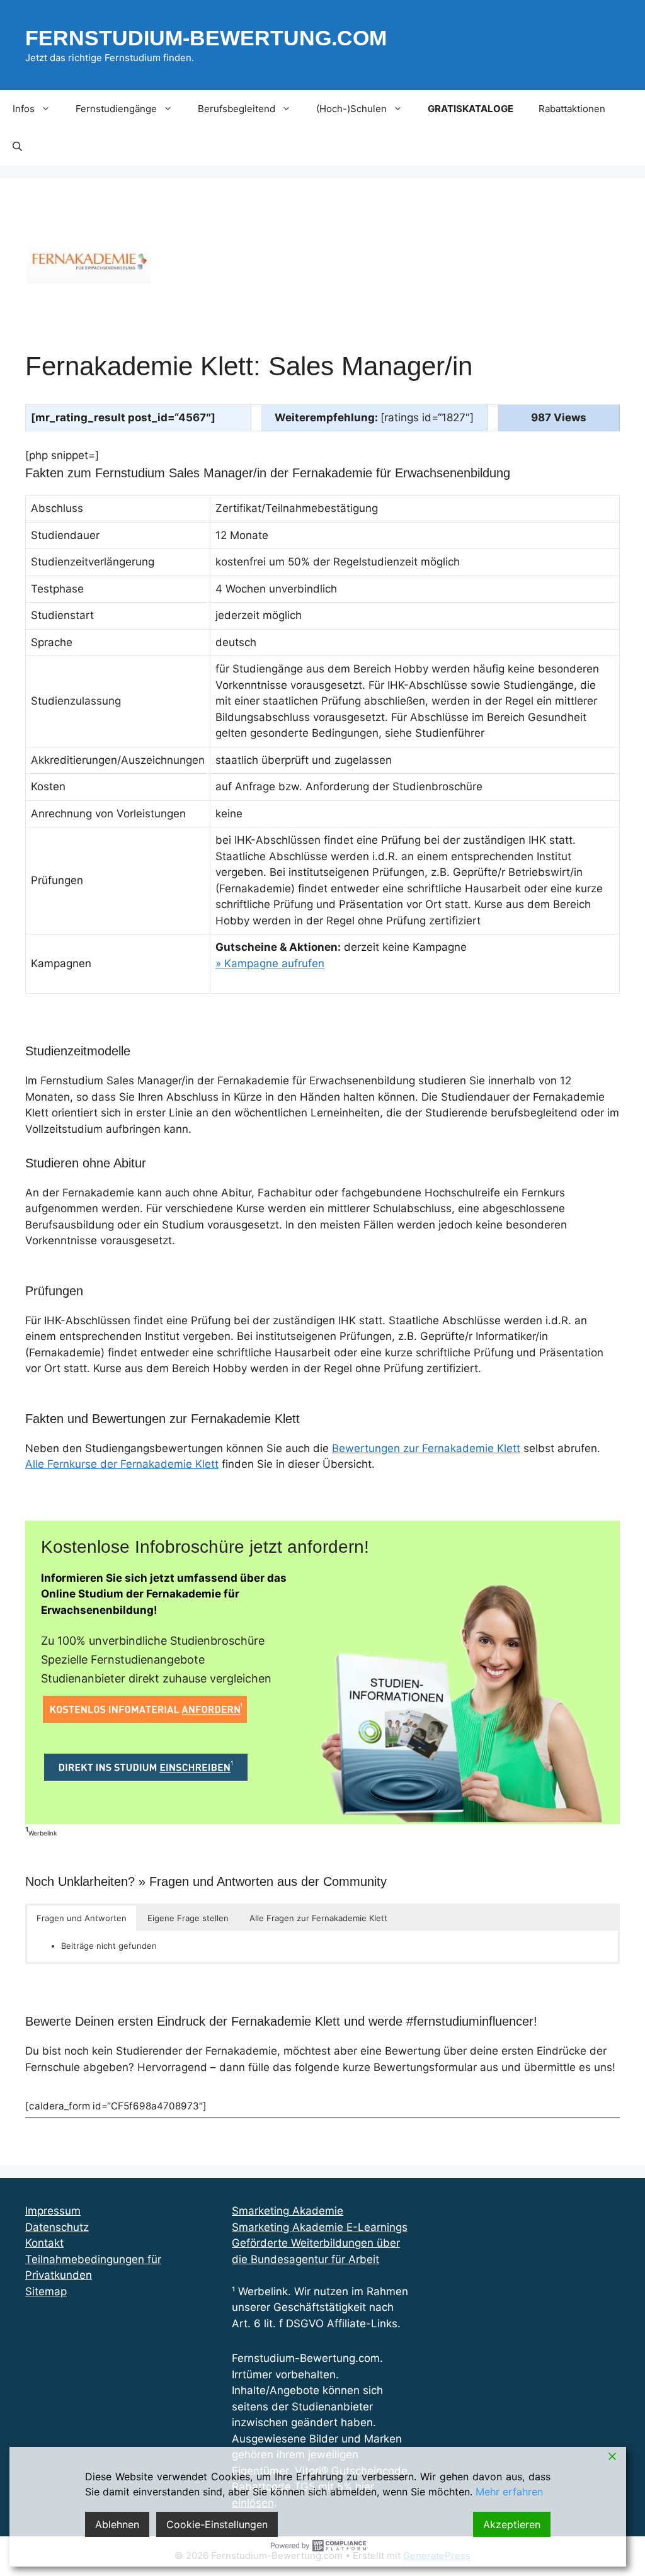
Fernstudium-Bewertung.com (206, 38)
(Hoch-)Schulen (351, 109)
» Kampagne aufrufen (270, 963)
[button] (17, 147)
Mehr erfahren (509, 2492)
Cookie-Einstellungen (217, 2524)
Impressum (53, 2211)
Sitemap (46, 2291)
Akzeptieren (512, 2524)
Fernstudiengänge (116, 109)
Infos (24, 109)
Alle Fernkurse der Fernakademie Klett (122, 1464)
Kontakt (44, 2243)
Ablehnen (117, 2524)
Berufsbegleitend (237, 109)
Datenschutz (57, 2227)
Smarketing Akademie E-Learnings (320, 2227)
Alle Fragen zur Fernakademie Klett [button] (318, 1918)
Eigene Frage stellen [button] (188, 1918)
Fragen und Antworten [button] (82, 1918)
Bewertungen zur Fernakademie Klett (426, 1448)
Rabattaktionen (572, 109)
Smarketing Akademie (288, 2211)
